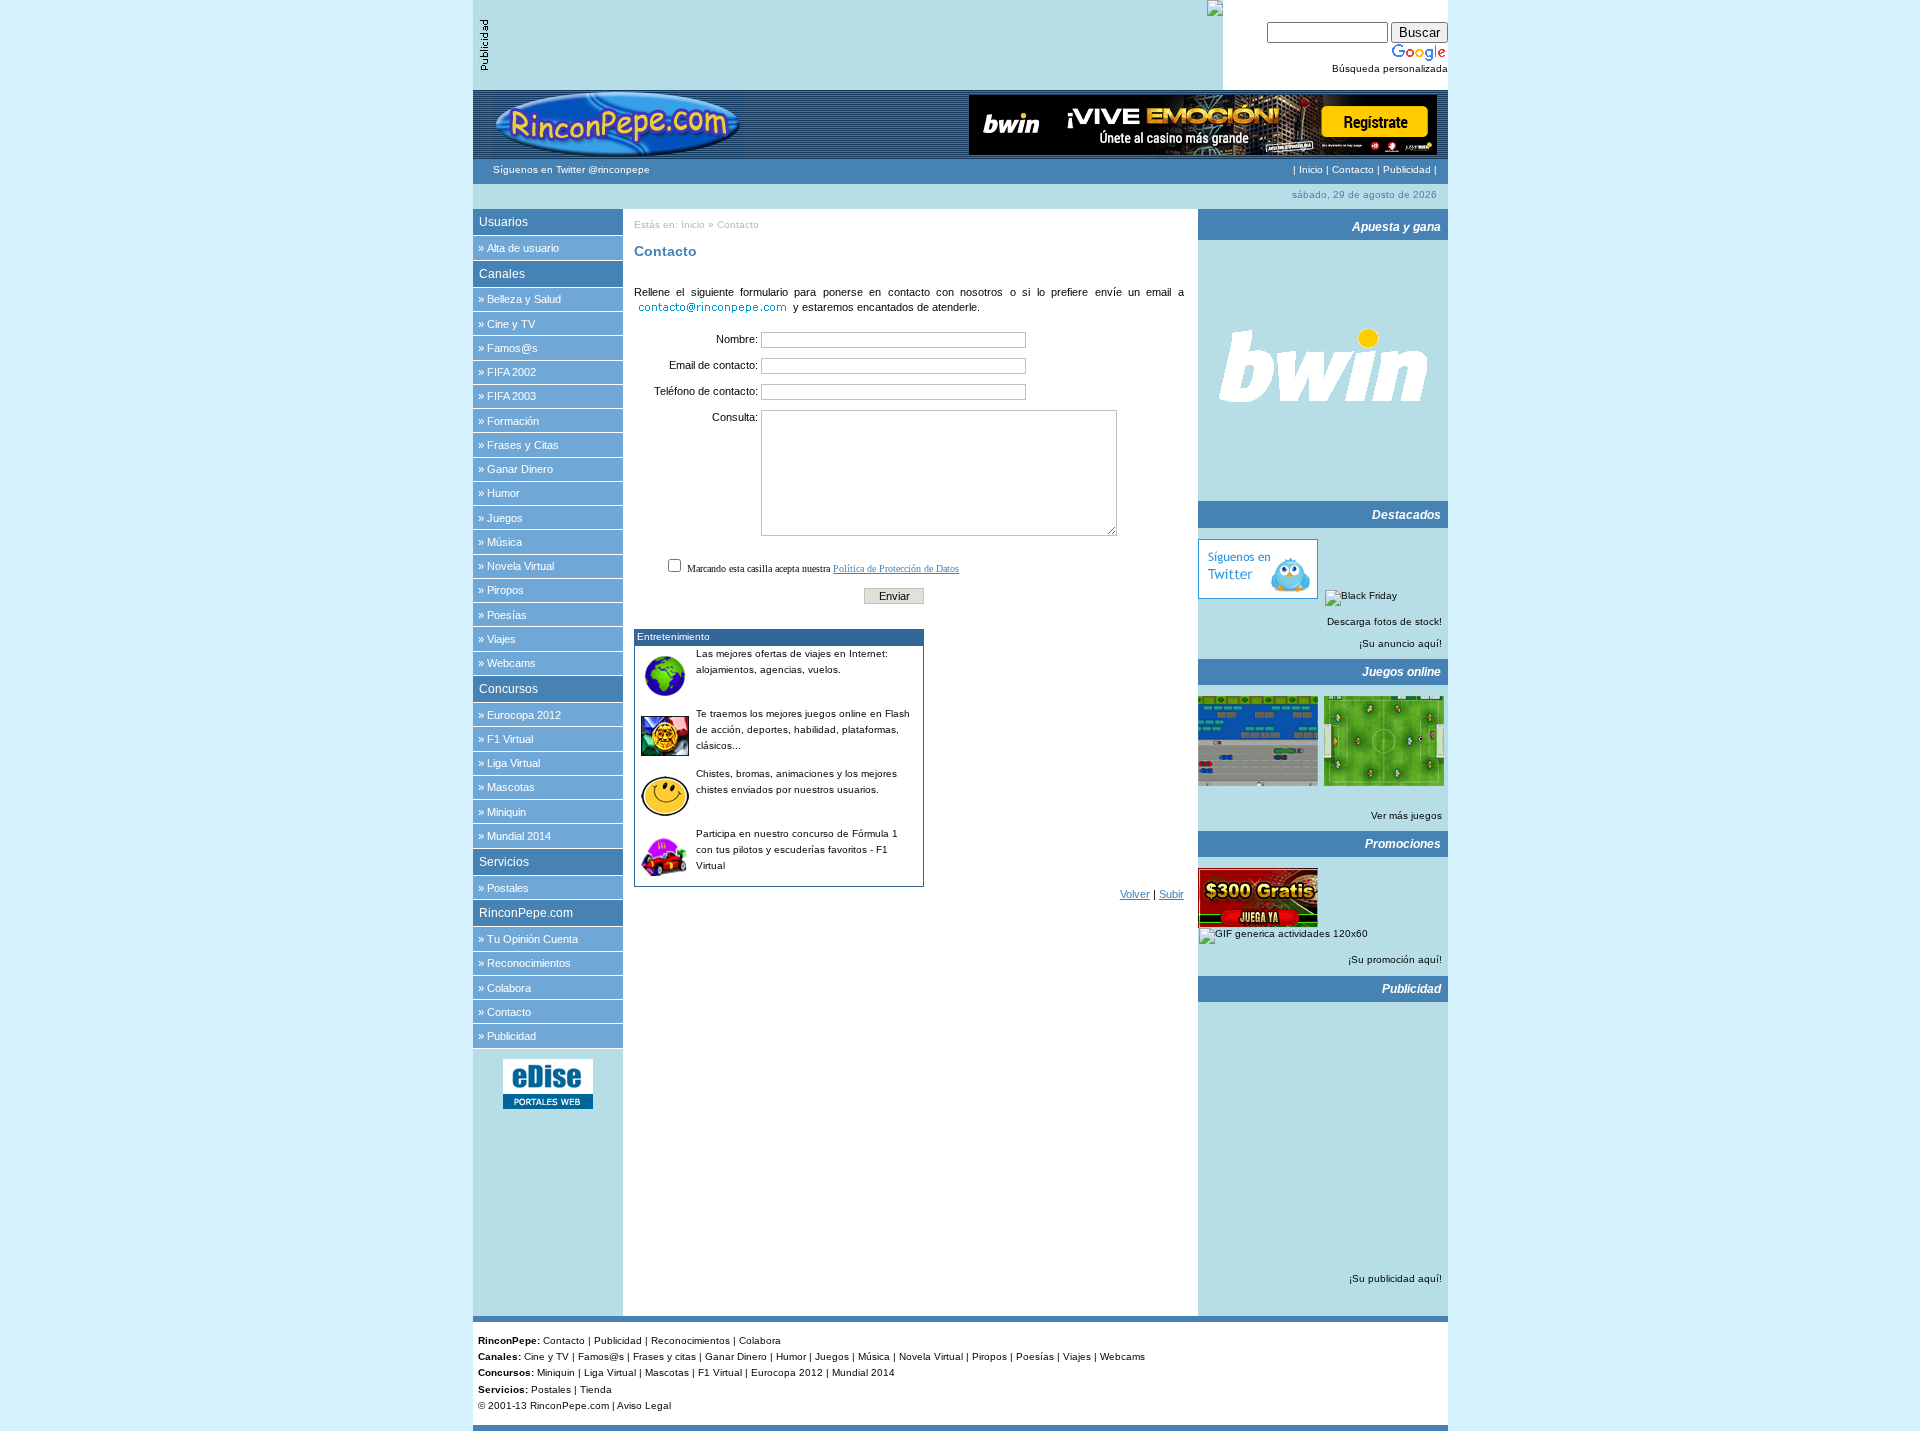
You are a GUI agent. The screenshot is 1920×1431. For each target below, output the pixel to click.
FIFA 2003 (511, 396)
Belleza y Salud (524, 299)
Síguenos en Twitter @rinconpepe (571, 169)
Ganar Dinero (520, 469)
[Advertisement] (1059, 754)
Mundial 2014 (519, 836)
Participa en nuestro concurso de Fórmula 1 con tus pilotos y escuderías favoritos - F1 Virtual (797, 849)
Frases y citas (664, 1356)
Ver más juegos (1406, 815)
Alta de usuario (523, 248)
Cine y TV (511, 324)
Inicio (1311, 169)
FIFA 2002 (511, 372)
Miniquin (506, 812)
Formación (513, 421)
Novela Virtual (520, 566)
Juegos (505, 518)
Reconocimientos (529, 963)
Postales (508, 888)
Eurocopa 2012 (524, 715)
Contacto (1353, 169)
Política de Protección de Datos (896, 568)
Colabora (509, 988)
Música (504, 542)
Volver (1135, 894)
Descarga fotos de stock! (1384, 621)
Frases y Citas (523, 445)
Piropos (505, 590)
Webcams (511, 663)
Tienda (596, 1389)
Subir (1171, 894)
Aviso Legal (644, 1405)
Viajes (501, 639)
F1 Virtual (510, 739)
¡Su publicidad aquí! (1395, 1278)
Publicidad (1407, 169)
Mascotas (511, 787)
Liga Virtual (513, 763)
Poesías (507, 615)
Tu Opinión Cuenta (532, 939)
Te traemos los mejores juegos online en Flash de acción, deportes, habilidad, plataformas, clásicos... (803, 729)
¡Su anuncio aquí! (1400, 643)
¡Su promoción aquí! (1395, 959)
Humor (503, 493)
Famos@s (512, 348)
